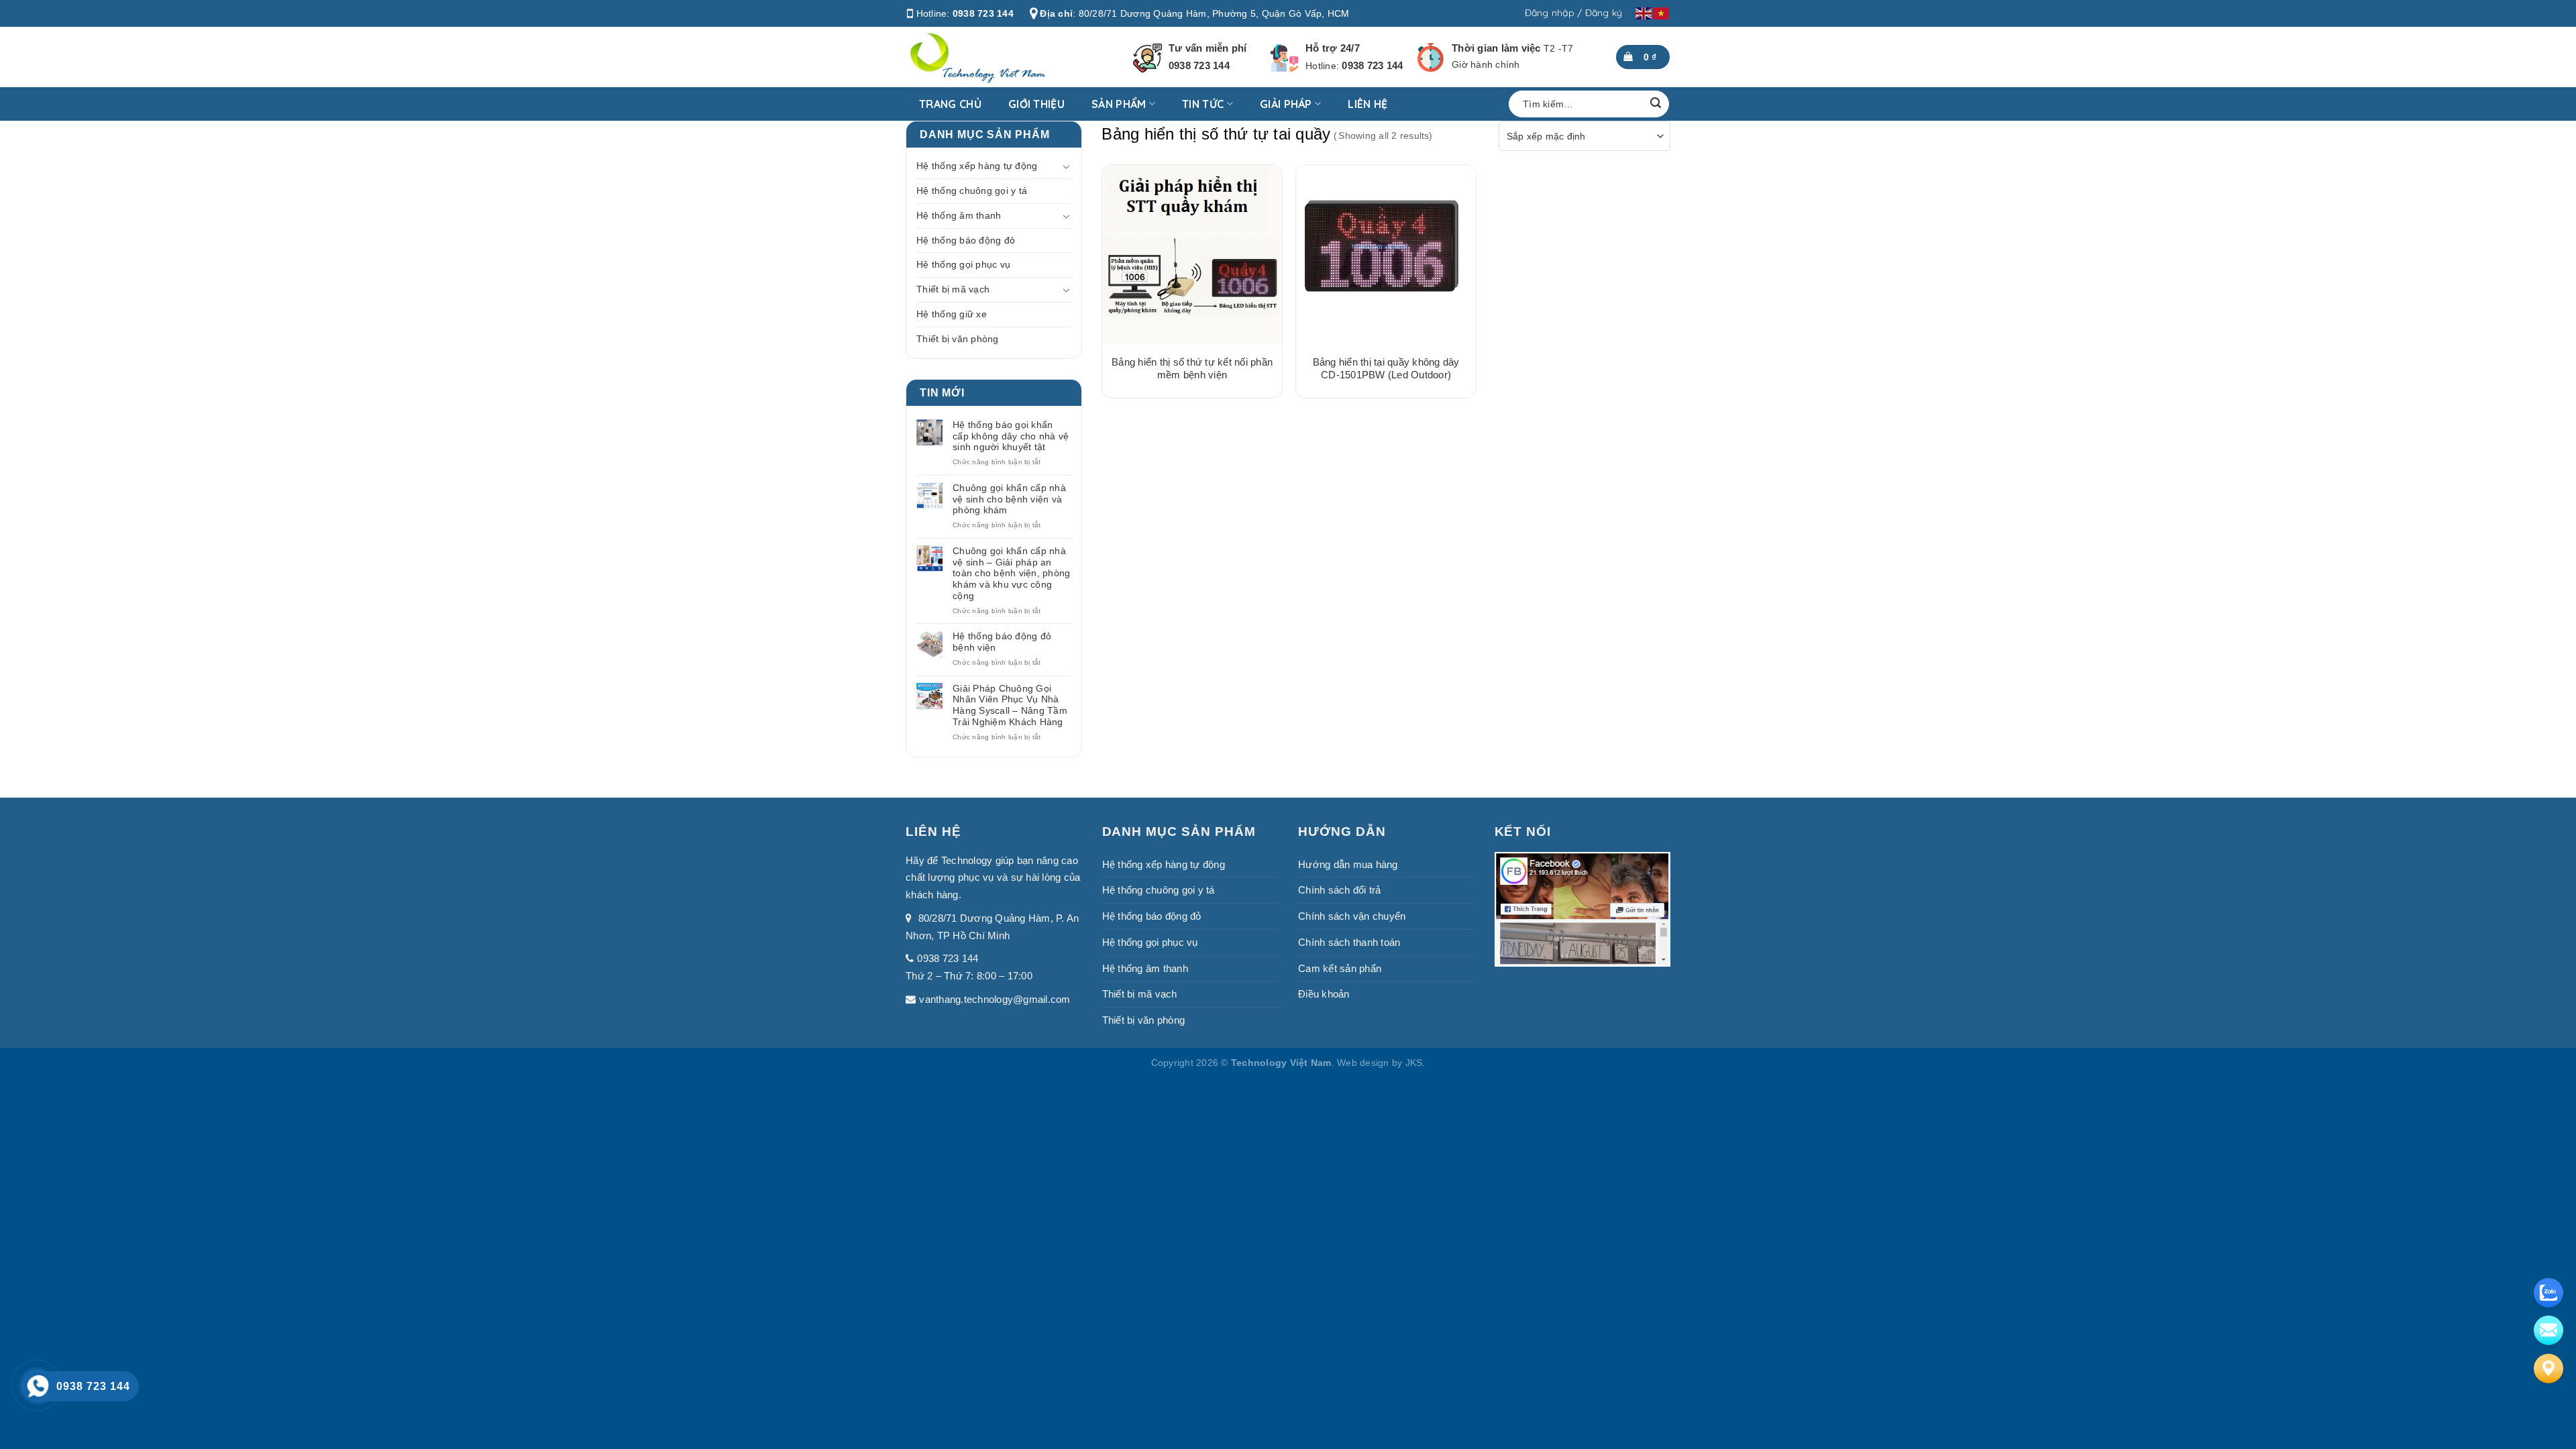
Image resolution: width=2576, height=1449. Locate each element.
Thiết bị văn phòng (958, 339)
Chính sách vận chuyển (1352, 916)
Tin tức (1203, 104)
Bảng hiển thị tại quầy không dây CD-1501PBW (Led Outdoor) (1386, 369)
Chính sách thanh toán (1349, 942)
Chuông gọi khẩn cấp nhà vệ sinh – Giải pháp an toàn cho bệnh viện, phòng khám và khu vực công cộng (1011, 573)
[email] (2548, 1330)
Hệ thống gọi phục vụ (963, 264)
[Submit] (1656, 104)
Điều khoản (1324, 994)
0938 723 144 (983, 13)
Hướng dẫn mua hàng (1348, 864)
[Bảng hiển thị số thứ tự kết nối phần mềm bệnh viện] (1192, 255)
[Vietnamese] (1662, 13)
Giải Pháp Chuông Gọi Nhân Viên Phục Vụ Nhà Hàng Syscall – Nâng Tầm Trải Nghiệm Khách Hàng (1010, 705)
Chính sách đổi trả (1340, 890)
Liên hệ (1367, 104)
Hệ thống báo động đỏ (966, 240)
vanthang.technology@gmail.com (995, 999)
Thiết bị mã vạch (953, 289)
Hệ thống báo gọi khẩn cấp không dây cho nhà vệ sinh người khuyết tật (1011, 436)
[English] (1644, 13)
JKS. (1415, 1063)
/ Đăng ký (1600, 13)
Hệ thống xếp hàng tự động (977, 166)
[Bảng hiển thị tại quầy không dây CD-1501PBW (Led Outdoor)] (1386, 255)
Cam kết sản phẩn (1340, 968)
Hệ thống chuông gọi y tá (972, 191)
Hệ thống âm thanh (959, 215)
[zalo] (2548, 1293)
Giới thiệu (1036, 104)
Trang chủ (950, 104)
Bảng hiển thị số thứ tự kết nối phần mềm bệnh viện (1192, 369)
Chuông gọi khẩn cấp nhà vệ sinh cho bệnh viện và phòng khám (1009, 499)
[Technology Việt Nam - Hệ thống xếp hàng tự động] (994, 57)
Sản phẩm (1119, 104)
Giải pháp (1286, 104)
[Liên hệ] (2548, 1368)
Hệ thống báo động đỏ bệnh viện (1002, 642)
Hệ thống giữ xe (952, 314)
